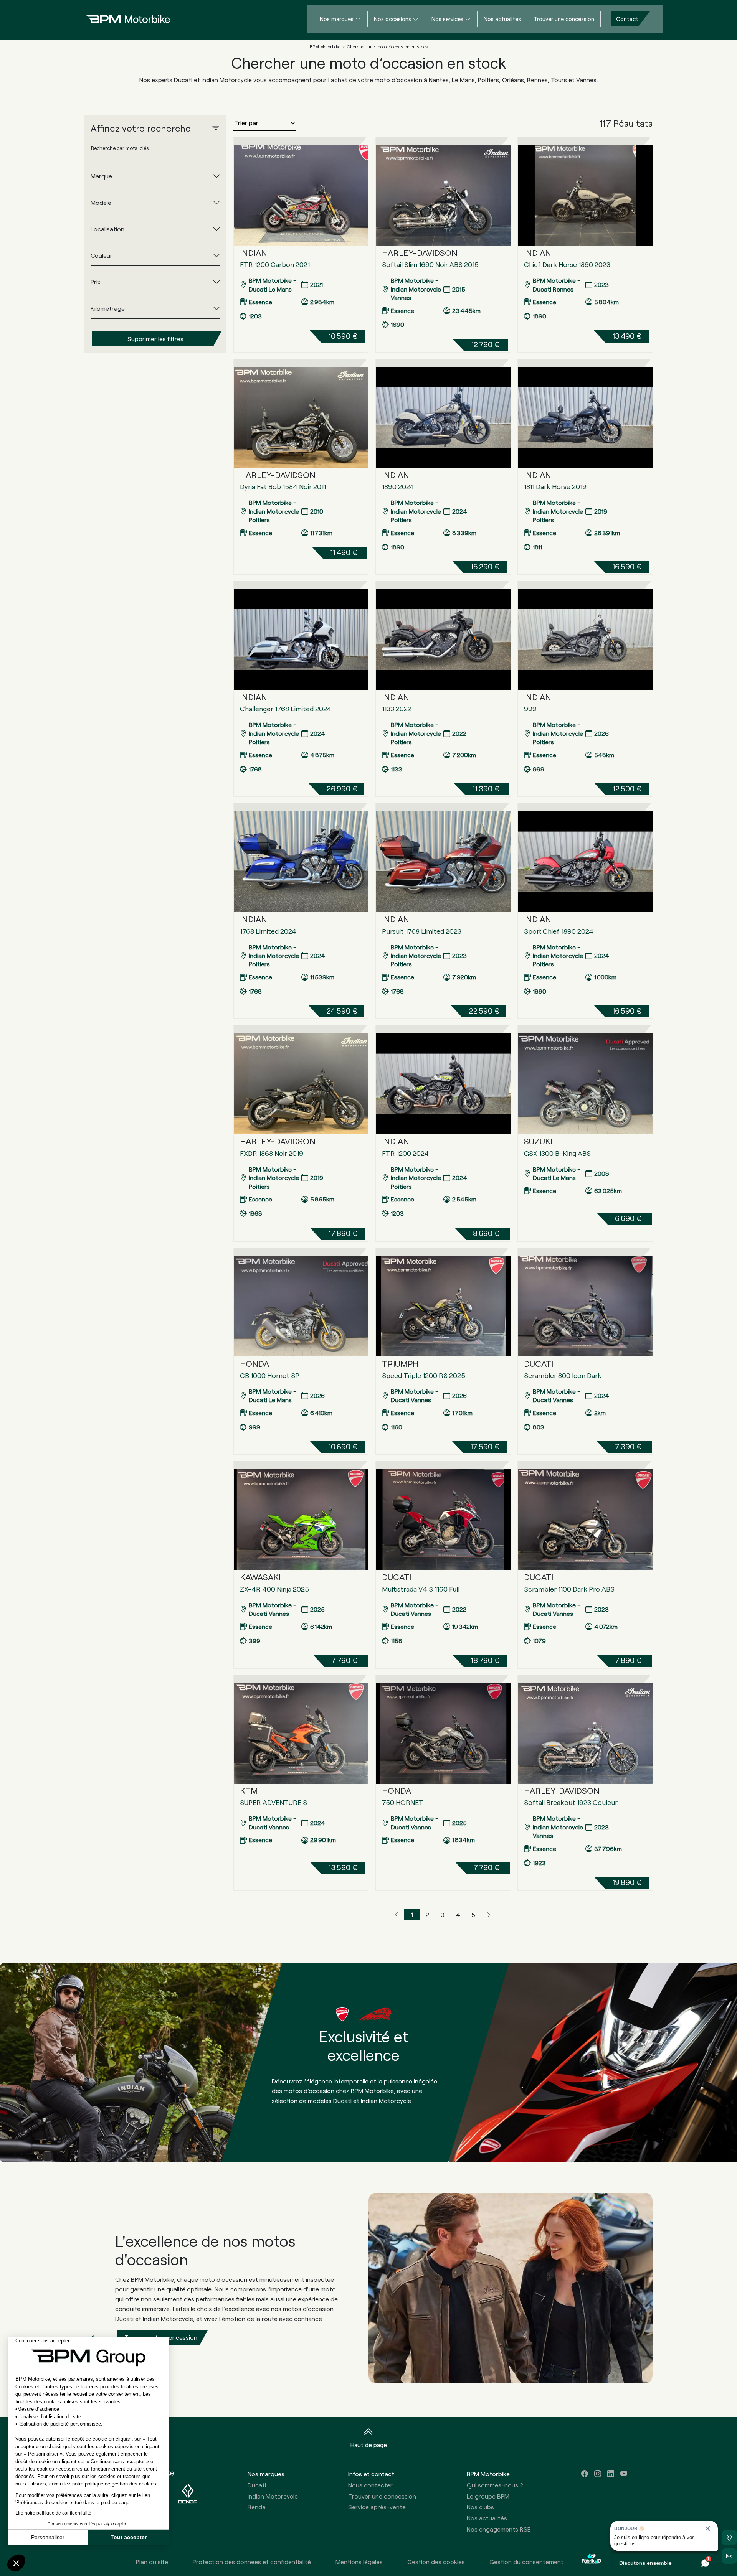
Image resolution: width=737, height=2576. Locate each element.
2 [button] (427, 1914)
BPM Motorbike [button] (488, 2474)
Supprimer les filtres (155, 338)
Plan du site (152, 2562)
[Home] (122, 19)
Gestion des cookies (436, 2562)
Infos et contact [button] (371, 2474)
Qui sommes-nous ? (495, 2485)
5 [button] (473, 1914)
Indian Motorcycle (273, 2496)
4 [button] (458, 1914)
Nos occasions (392, 19)
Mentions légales (359, 2562)
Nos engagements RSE (499, 2529)
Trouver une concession (564, 19)
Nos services (447, 19)
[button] (397, 1915)
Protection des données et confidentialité (252, 2562)
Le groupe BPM (488, 2496)
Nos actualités (502, 19)
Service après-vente (377, 2507)
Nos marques (337, 19)
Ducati (257, 2485)
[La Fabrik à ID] (592, 2562)
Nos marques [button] (266, 2474)
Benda (257, 2507)
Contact (627, 19)
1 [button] (412, 1914)
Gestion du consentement (526, 2562)
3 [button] (443, 1914)
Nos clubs (480, 2507)
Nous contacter (370, 2485)
